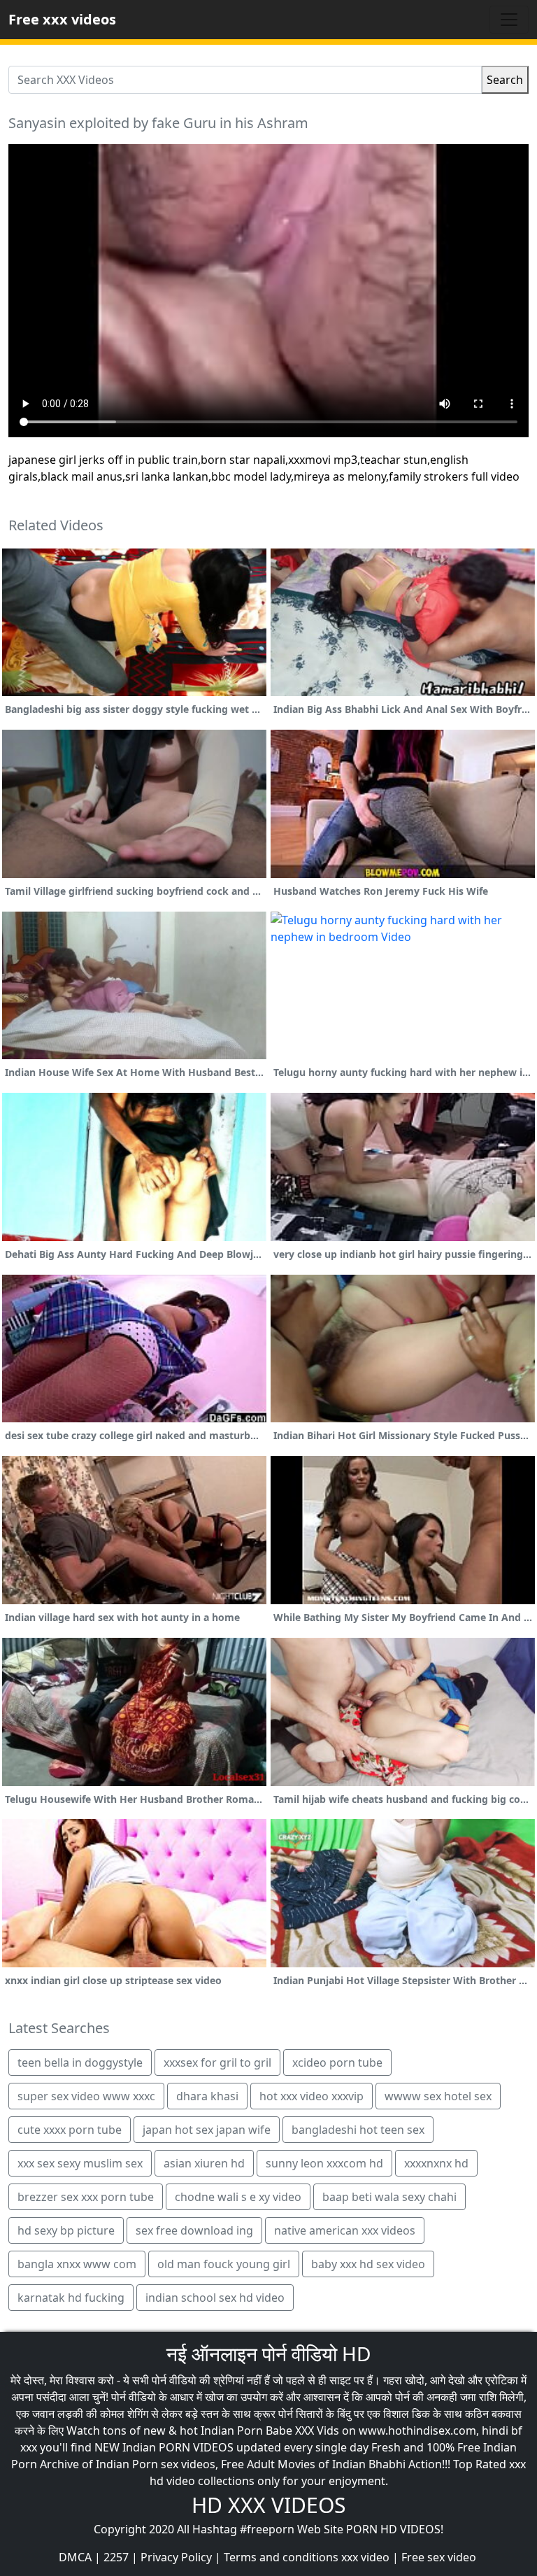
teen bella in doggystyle (80, 2062)
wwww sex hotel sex (438, 2096)
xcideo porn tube (337, 2062)
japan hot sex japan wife (207, 2130)
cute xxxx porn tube (70, 2130)
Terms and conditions (281, 2557)
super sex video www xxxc (86, 2096)
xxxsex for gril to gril (217, 2062)
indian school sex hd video (215, 2298)
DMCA (75, 2557)
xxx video (365, 2557)
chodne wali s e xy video (238, 2197)
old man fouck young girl (224, 2264)
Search (505, 80)
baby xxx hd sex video (368, 2264)
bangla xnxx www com (77, 2264)
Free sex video (439, 2557)
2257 (116, 2557)
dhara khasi (207, 2096)
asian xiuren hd (204, 2163)
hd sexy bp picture (66, 2230)
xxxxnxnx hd (436, 2163)
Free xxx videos (62, 19)
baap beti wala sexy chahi (389, 2197)
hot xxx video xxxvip (312, 2096)
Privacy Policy (176, 2557)
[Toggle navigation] (509, 20)
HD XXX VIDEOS (268, 2505)
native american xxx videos (345, 2230)
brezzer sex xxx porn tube (86, 2197)
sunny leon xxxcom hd (324, 2163)
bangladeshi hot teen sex (358, 2130)
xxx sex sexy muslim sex (80, 2163)
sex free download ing (194, 2230)
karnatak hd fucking (71, 2298)
